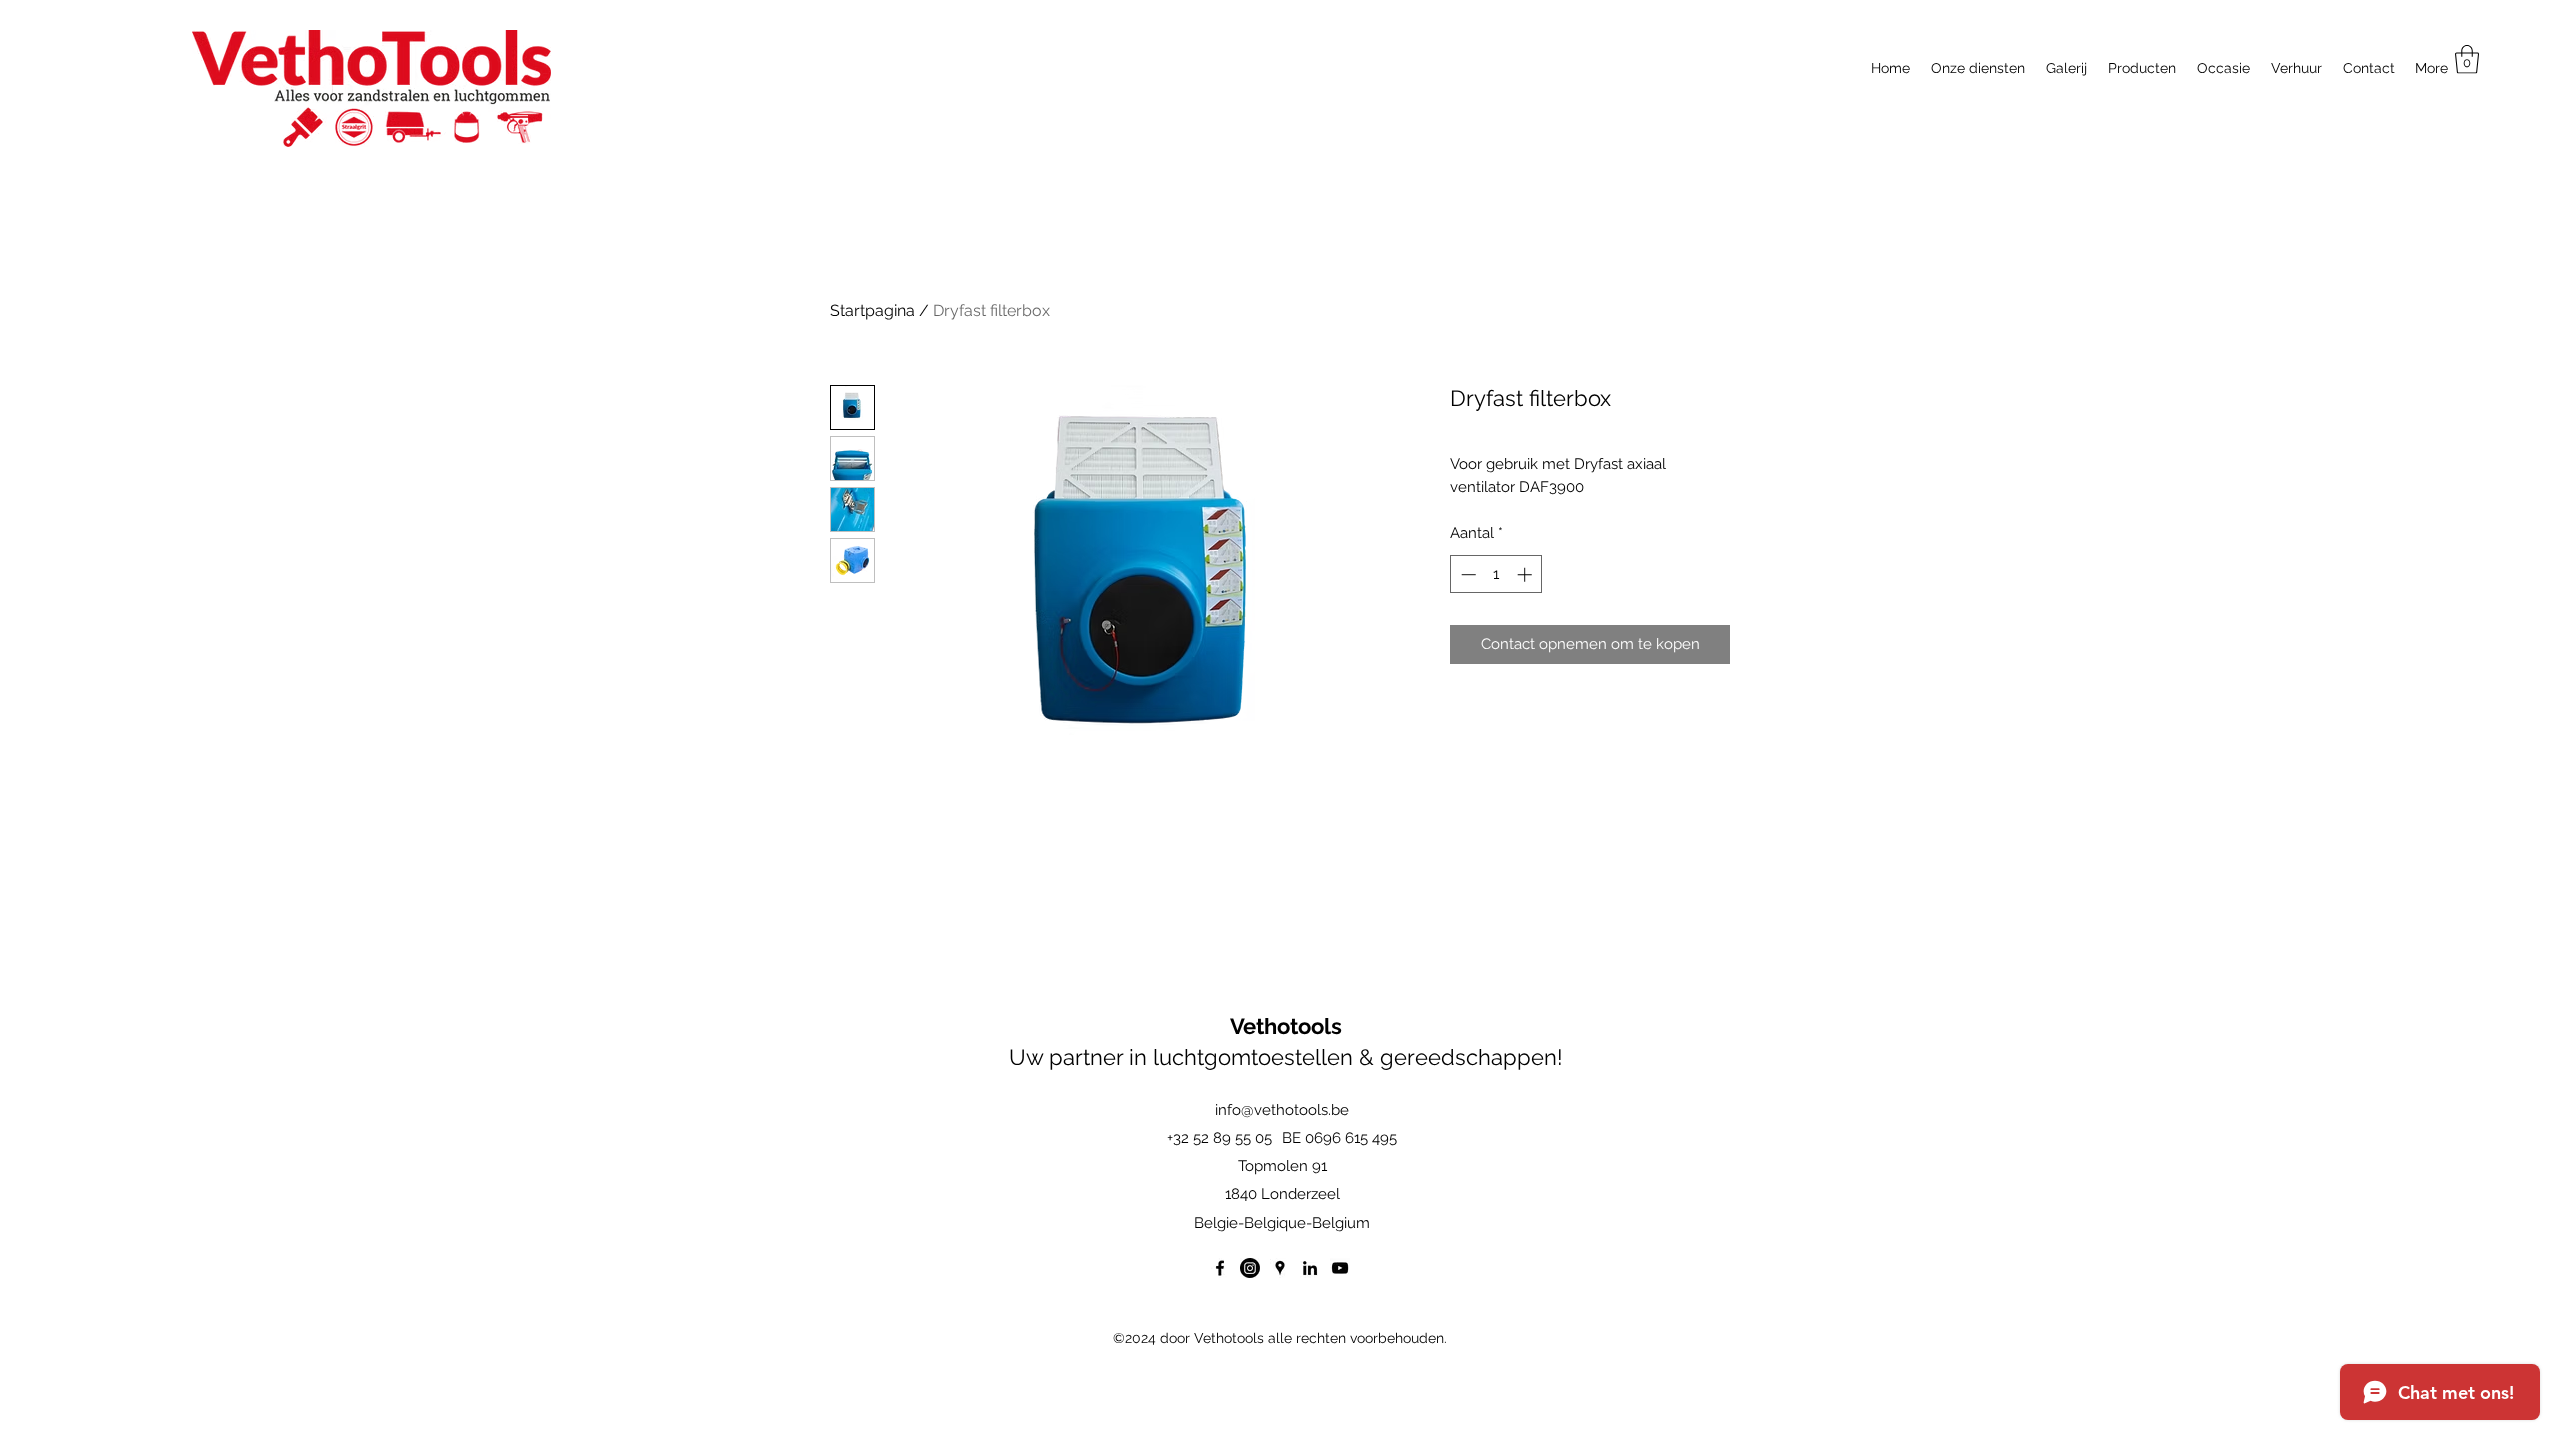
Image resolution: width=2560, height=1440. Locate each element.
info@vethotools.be (1282, 1110)
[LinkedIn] (1310, 1268)
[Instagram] (1250, 1268)
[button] (2467, 59)
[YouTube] (1340, 1268)
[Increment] (1526, 574)
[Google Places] (1280, 1268)
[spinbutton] (1496, 574)
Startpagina (872, 310)
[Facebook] (1220, 1268)
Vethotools (1286, 1026)
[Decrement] (1466, 574)
